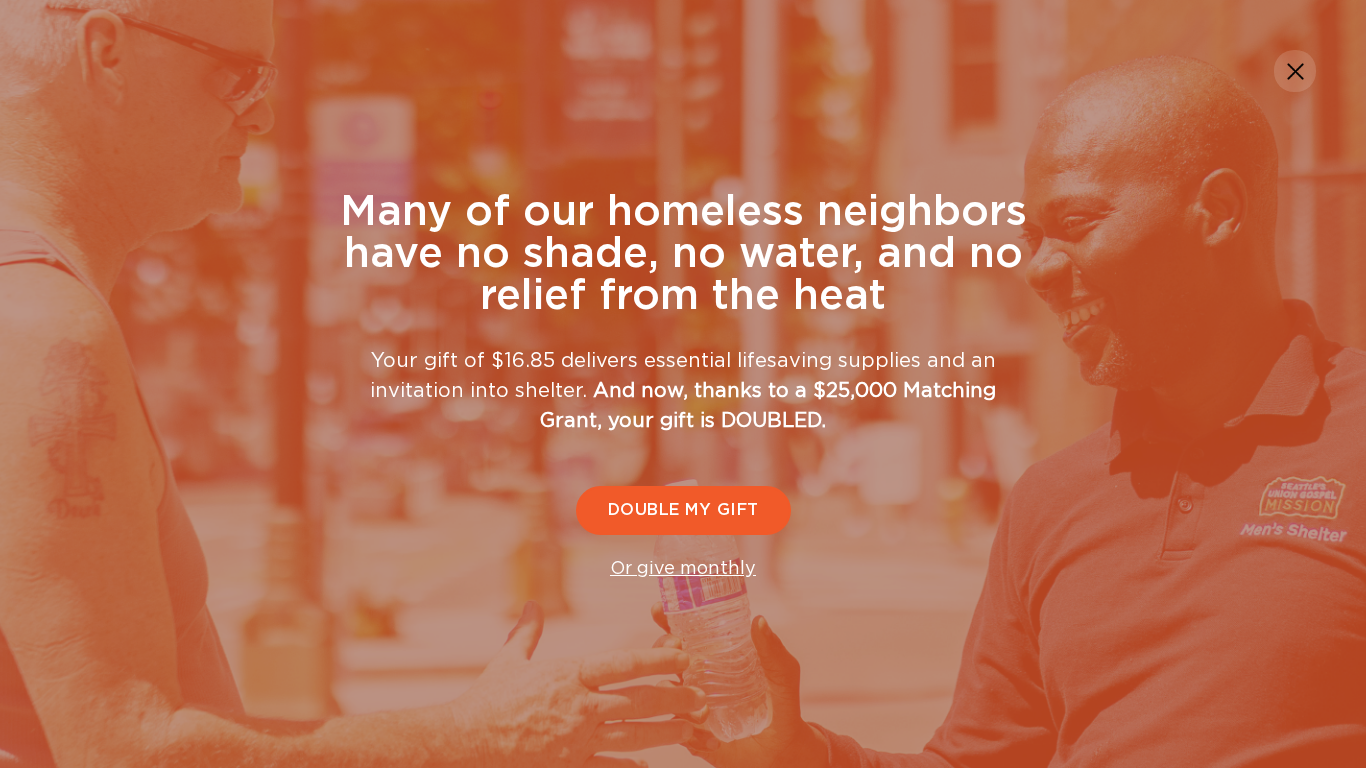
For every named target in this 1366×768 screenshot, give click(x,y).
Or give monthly (683, 569)
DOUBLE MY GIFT (683, 510)
